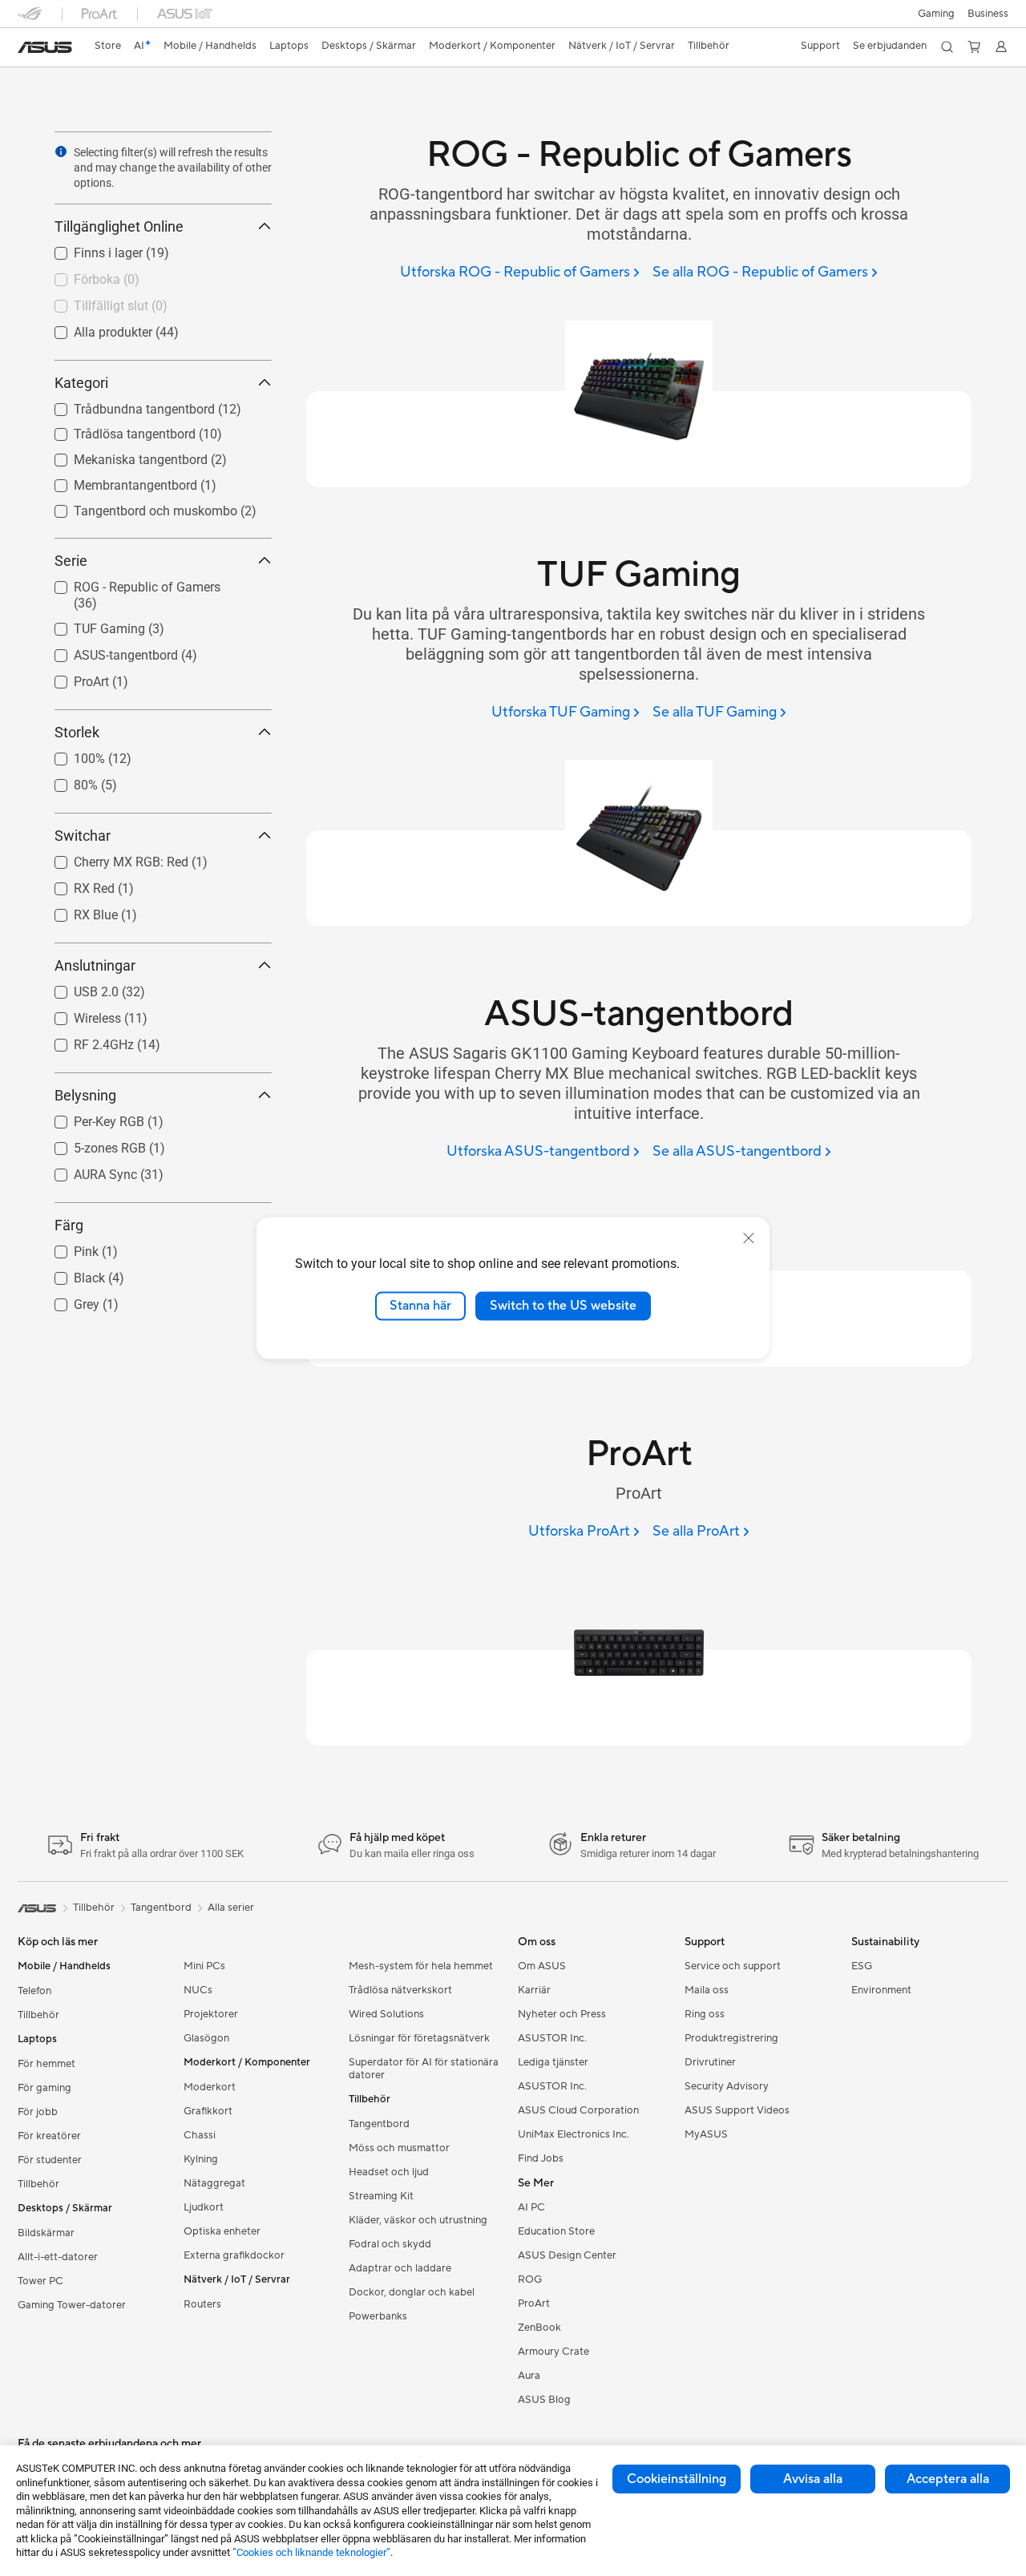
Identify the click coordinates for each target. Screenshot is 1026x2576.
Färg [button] (69, 1225)
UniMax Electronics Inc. (574, 2134)
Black (70, 1274)
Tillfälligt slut (92, 302)
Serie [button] (71, 561)
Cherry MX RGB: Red (112, 858)
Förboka (78, 275)
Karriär (534, 1990)
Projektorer (211, 2014)
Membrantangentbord (116, 481)
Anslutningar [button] (95, 965)
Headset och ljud (389, 2172)
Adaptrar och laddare (400, 2268)
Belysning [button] (85, 1095)
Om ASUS (542, 1966)
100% (70, 755)
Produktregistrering (731, 2038)
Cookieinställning (677, 2479)
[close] (749, 1238)
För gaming (44, 2088)
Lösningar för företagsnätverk (419, 2038)
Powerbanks (378, 2316)
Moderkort (210, 2087)
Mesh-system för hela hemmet (421, 1966)
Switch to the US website (563, 1306)
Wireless (78, 1014)
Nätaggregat (214, 2183)
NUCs (198, 1990)
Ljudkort (204, 2207)
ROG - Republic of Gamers (128, 583)
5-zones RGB (91, 1144)
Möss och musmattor (399, 2148)
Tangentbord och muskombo (136, 507)
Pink (67, 1248)
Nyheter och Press (562, 2014)
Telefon (34, 1991)
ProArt (72, 678)
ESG (862, 1966)
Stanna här (420, 1306)
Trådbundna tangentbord (125, 405)
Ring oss (705, 2014)
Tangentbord (379, 2124)
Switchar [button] (83, 836)
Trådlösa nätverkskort (400, 1990)
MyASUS (706, 2134)
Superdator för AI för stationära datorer (424, 2069)
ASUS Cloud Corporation (578, 2110)
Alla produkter (94, 328)
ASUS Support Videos (737, 2110)
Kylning (201, 2159)
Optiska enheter (222, 2231)
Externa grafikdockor (234, 2255)
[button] (936, 14)
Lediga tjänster (553, 2062)
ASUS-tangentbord (107, 651)
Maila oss (707, 1990)
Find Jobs (541, 2158)
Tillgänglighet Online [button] (119, 226)
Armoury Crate (553, 2352)
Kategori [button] (81, 383)
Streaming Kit (381, 2196)
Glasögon (206, 2038)
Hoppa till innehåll (27, 49)
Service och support (733, 1966)
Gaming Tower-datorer (72, 2305)
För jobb (38, 2112)
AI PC (531, 2207)
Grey (67, 1300)
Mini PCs (204, 1966)
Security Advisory (727, 2086)
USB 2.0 (77, 988)
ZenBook (539, 2328)
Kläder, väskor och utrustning (418, 2220)
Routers (202, 2304)
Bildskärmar (46, 2233)
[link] (45, 47)
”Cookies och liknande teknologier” (311, 2552)
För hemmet (46, 2064)
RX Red (75, 884)
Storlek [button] (77, 732)
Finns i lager (89, 249)
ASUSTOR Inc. (552, 2038)
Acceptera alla (948, 2479)
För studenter (50, 2160)
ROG (530, 2279)
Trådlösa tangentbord (115, 430)
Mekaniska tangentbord (121, 456)
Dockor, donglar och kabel (412, 2292)
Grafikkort (208, 2111)
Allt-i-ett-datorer (58, 2257)
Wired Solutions (386, 2014)
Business (988, 14)
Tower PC (40, 2281)
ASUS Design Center (567, 2255)
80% (67, 781)
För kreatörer (49, 2136)
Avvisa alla (813, 2479)
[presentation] (61, 151)
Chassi (200, 2135)
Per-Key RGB (90, 1118)
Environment (881, 1990)
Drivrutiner (710, 2062)
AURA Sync (86, 1171)
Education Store (556, 2231)
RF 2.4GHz (85, 1041)
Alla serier (231, 1908)
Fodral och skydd (390, 2244)
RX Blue (77, 911)
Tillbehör (38, 2015)
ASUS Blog (544, 2400)
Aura (529, 2376)
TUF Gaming (90, 625)
